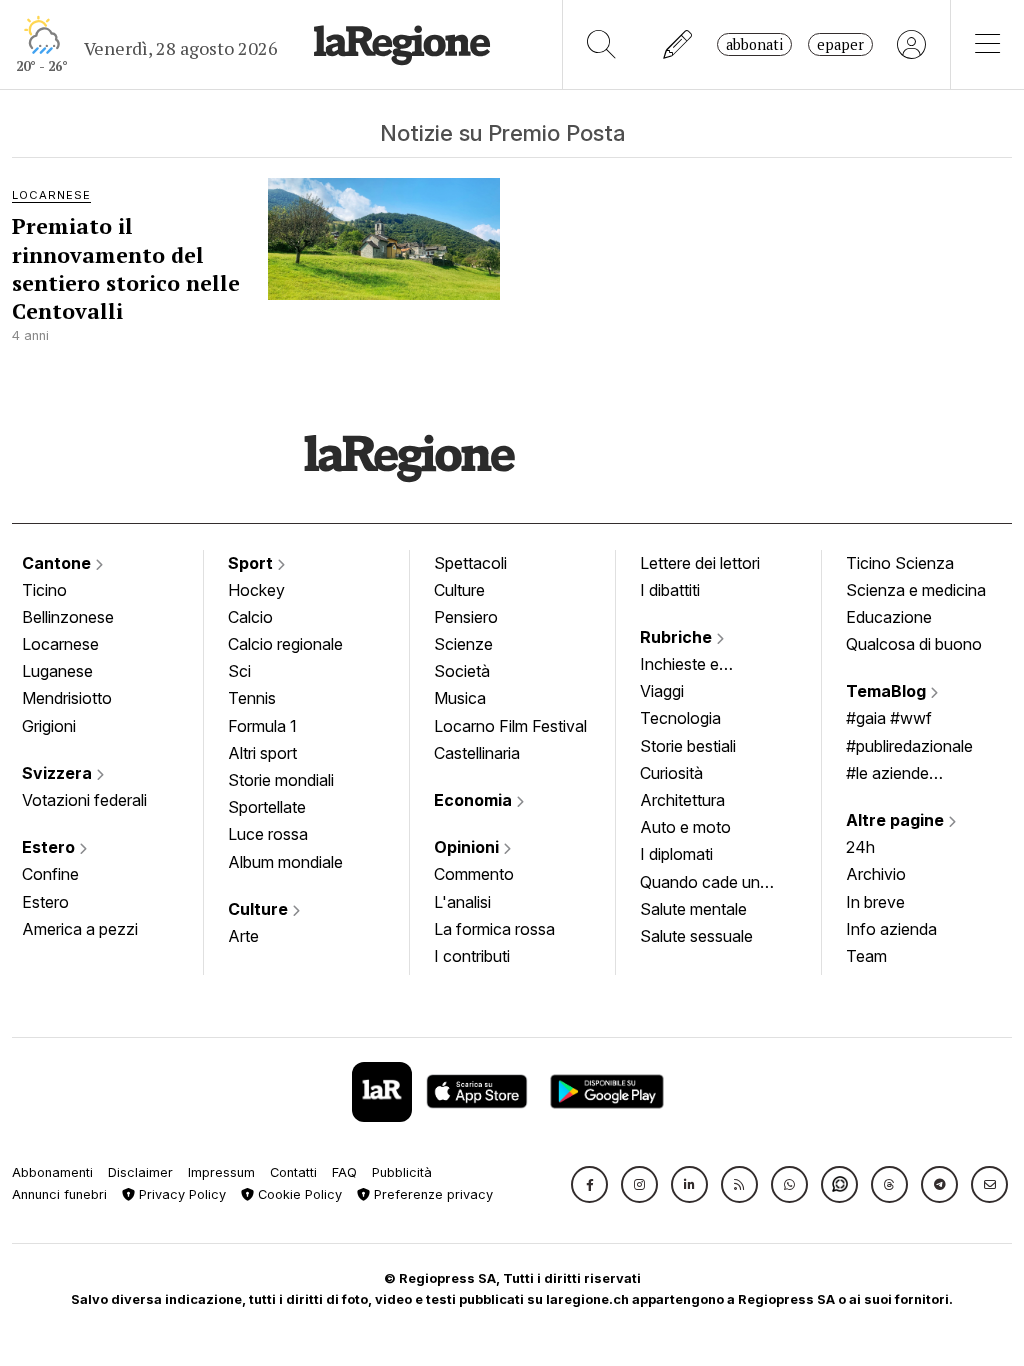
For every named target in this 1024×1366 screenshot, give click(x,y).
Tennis (252, 698)
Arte (243, 936)
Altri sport (262, 753)
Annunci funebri (59, 1194)
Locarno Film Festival (510, 726)
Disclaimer (140, 1172)
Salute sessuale (696, 936)
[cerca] (601, 44)
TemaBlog (888, 691)
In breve (875, 902)
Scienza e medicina (916, 590)
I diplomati (676, 854)
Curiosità (671, 773)
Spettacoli (470, 563)
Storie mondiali (281, 780)
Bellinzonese (68, 617)
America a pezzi (80, 929)
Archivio (876, 874)
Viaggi (662, 691)
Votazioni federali (84, 800)
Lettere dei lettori (700, 563)
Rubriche (678, 637)
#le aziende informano (887, 775)
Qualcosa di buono (914, 644)
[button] (589, 1184)
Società (462, 671)
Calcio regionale (285, 644)
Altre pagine (897, 820)
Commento (474, 874)
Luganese (57, 671)
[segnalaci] (678, 44)
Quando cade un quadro (700, 884)
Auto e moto (685, 827)
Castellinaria (477, 753)
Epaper (840, 44)
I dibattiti (670, 590)
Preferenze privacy (431, 1194)
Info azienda (891, 929)
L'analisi (462, 902)
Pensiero (466, 617)
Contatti (293, 1172)
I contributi (472, 956)
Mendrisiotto (67, 698)
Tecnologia (680, 718)
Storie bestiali (688, 746)
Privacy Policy (180, 1194)
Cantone (58, 563)
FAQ (344, 1172)
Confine (50, 874)
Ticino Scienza (900, 563)
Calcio (250, 617)
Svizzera (59, 773)
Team (866, 956)
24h (860, 847)
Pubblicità (402, 1172)
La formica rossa (494, 929)
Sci (239, 671)
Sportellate (267, 807)
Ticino (44, 590)
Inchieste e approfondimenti (699, 666)
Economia (475, 800)
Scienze (463, 644)
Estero (50, 847)
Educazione (889, 617)
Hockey (256, 590)
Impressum (221, 1172)
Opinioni (468, 847)
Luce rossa (268, 834)
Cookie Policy (298, 1194)
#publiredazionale (909, 746)
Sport (252, 563)
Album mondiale (285, 862)
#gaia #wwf (889, 718)
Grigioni (49, 726)
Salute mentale (693, 909)
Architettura (682, 800)
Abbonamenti (52, 1172)
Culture (260, 909)
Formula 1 (262, 726)
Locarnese (60, 644)
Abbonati (754, 44)
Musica (460, 698)
